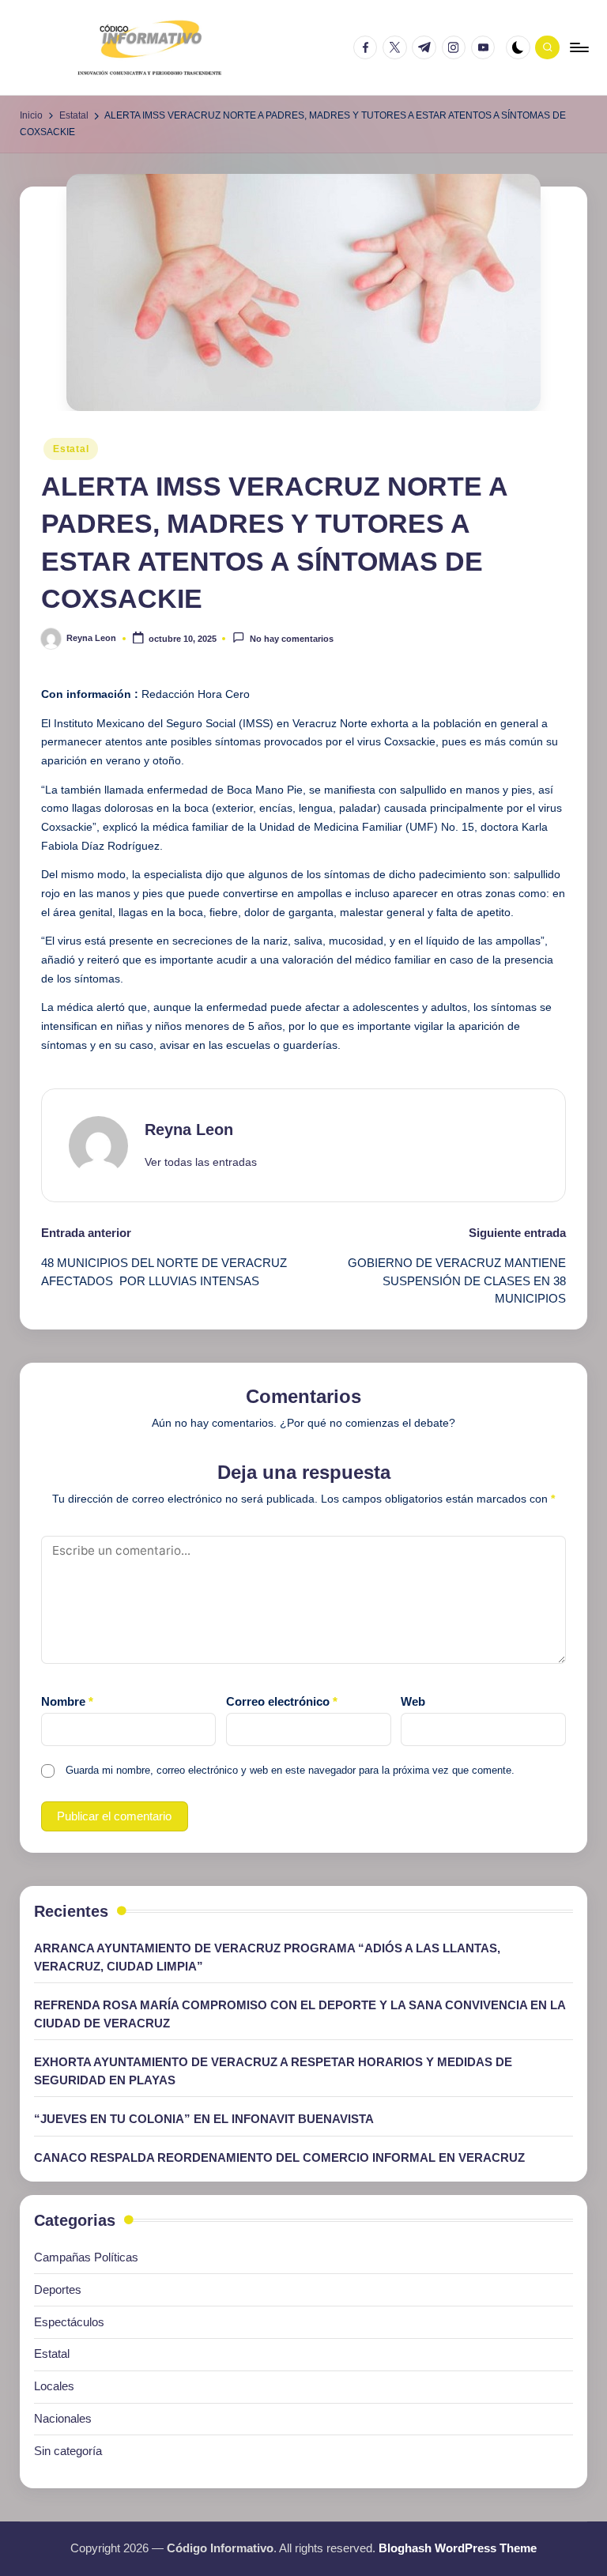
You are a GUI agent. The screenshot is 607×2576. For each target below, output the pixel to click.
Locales (54, 2386)
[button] (201, 1162)
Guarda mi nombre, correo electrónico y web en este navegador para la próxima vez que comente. (290, 1770)
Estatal (71, 449)
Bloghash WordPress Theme (458, 2548)
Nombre (67, 1701)
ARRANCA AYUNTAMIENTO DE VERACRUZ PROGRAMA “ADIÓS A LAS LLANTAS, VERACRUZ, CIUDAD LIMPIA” (267, 1957)
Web (413, 1701)
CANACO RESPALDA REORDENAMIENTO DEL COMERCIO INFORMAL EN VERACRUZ (279, 2157)
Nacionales (63, 2418)
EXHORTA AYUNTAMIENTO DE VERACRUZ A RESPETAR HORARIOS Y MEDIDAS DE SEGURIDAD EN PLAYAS (273, 2071)
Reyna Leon (189, 1130)
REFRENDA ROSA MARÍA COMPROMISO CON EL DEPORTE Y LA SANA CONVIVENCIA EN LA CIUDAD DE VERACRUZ (300, 2014)
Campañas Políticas (86, 2257)
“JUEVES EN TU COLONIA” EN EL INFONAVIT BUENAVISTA (204, 2119)
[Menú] (578, 47)
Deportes (58, 2289)
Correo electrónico (282, 1701)
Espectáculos (69, 2322)
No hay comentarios (291, 639)
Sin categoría (68, 2451)
